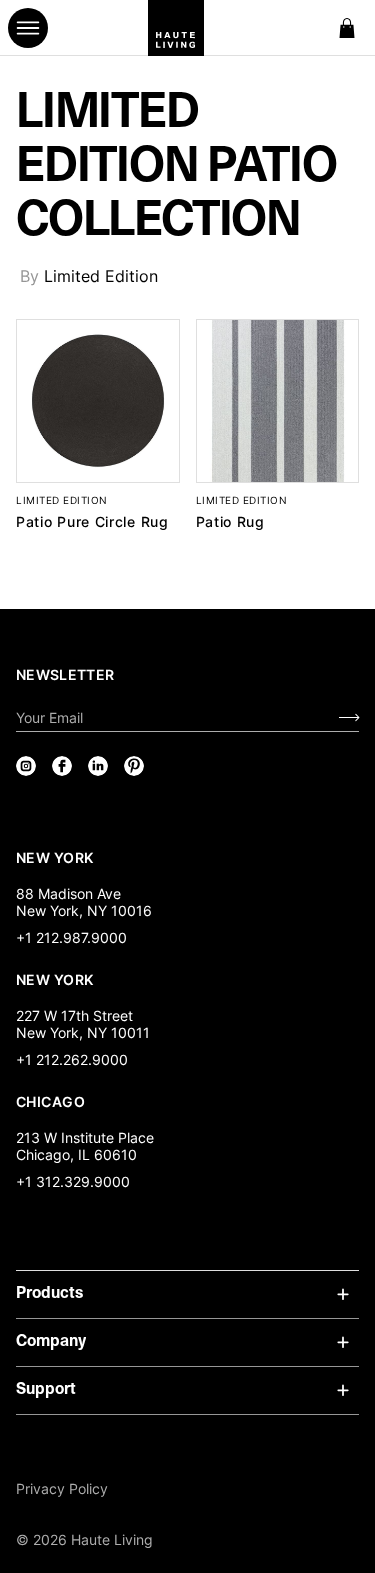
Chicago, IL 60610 (76, 1154)
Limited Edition (101, 276)
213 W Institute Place (85, 1137)
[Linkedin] (98, 766)
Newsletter (65, 674)
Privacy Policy (62, 1488)
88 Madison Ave (68, 893)
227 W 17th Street (74, 1015)
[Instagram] (26, 766)
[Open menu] (28, 28)
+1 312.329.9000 (73, 1181)
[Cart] (347, 28)
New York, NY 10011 (83, 1032)
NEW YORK (56, 857)
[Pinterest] (134, 766)
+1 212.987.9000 (71, 937)
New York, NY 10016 (84, 910)
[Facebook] (62, 766)
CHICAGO (50, 1101)
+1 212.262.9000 (72, 1059)
